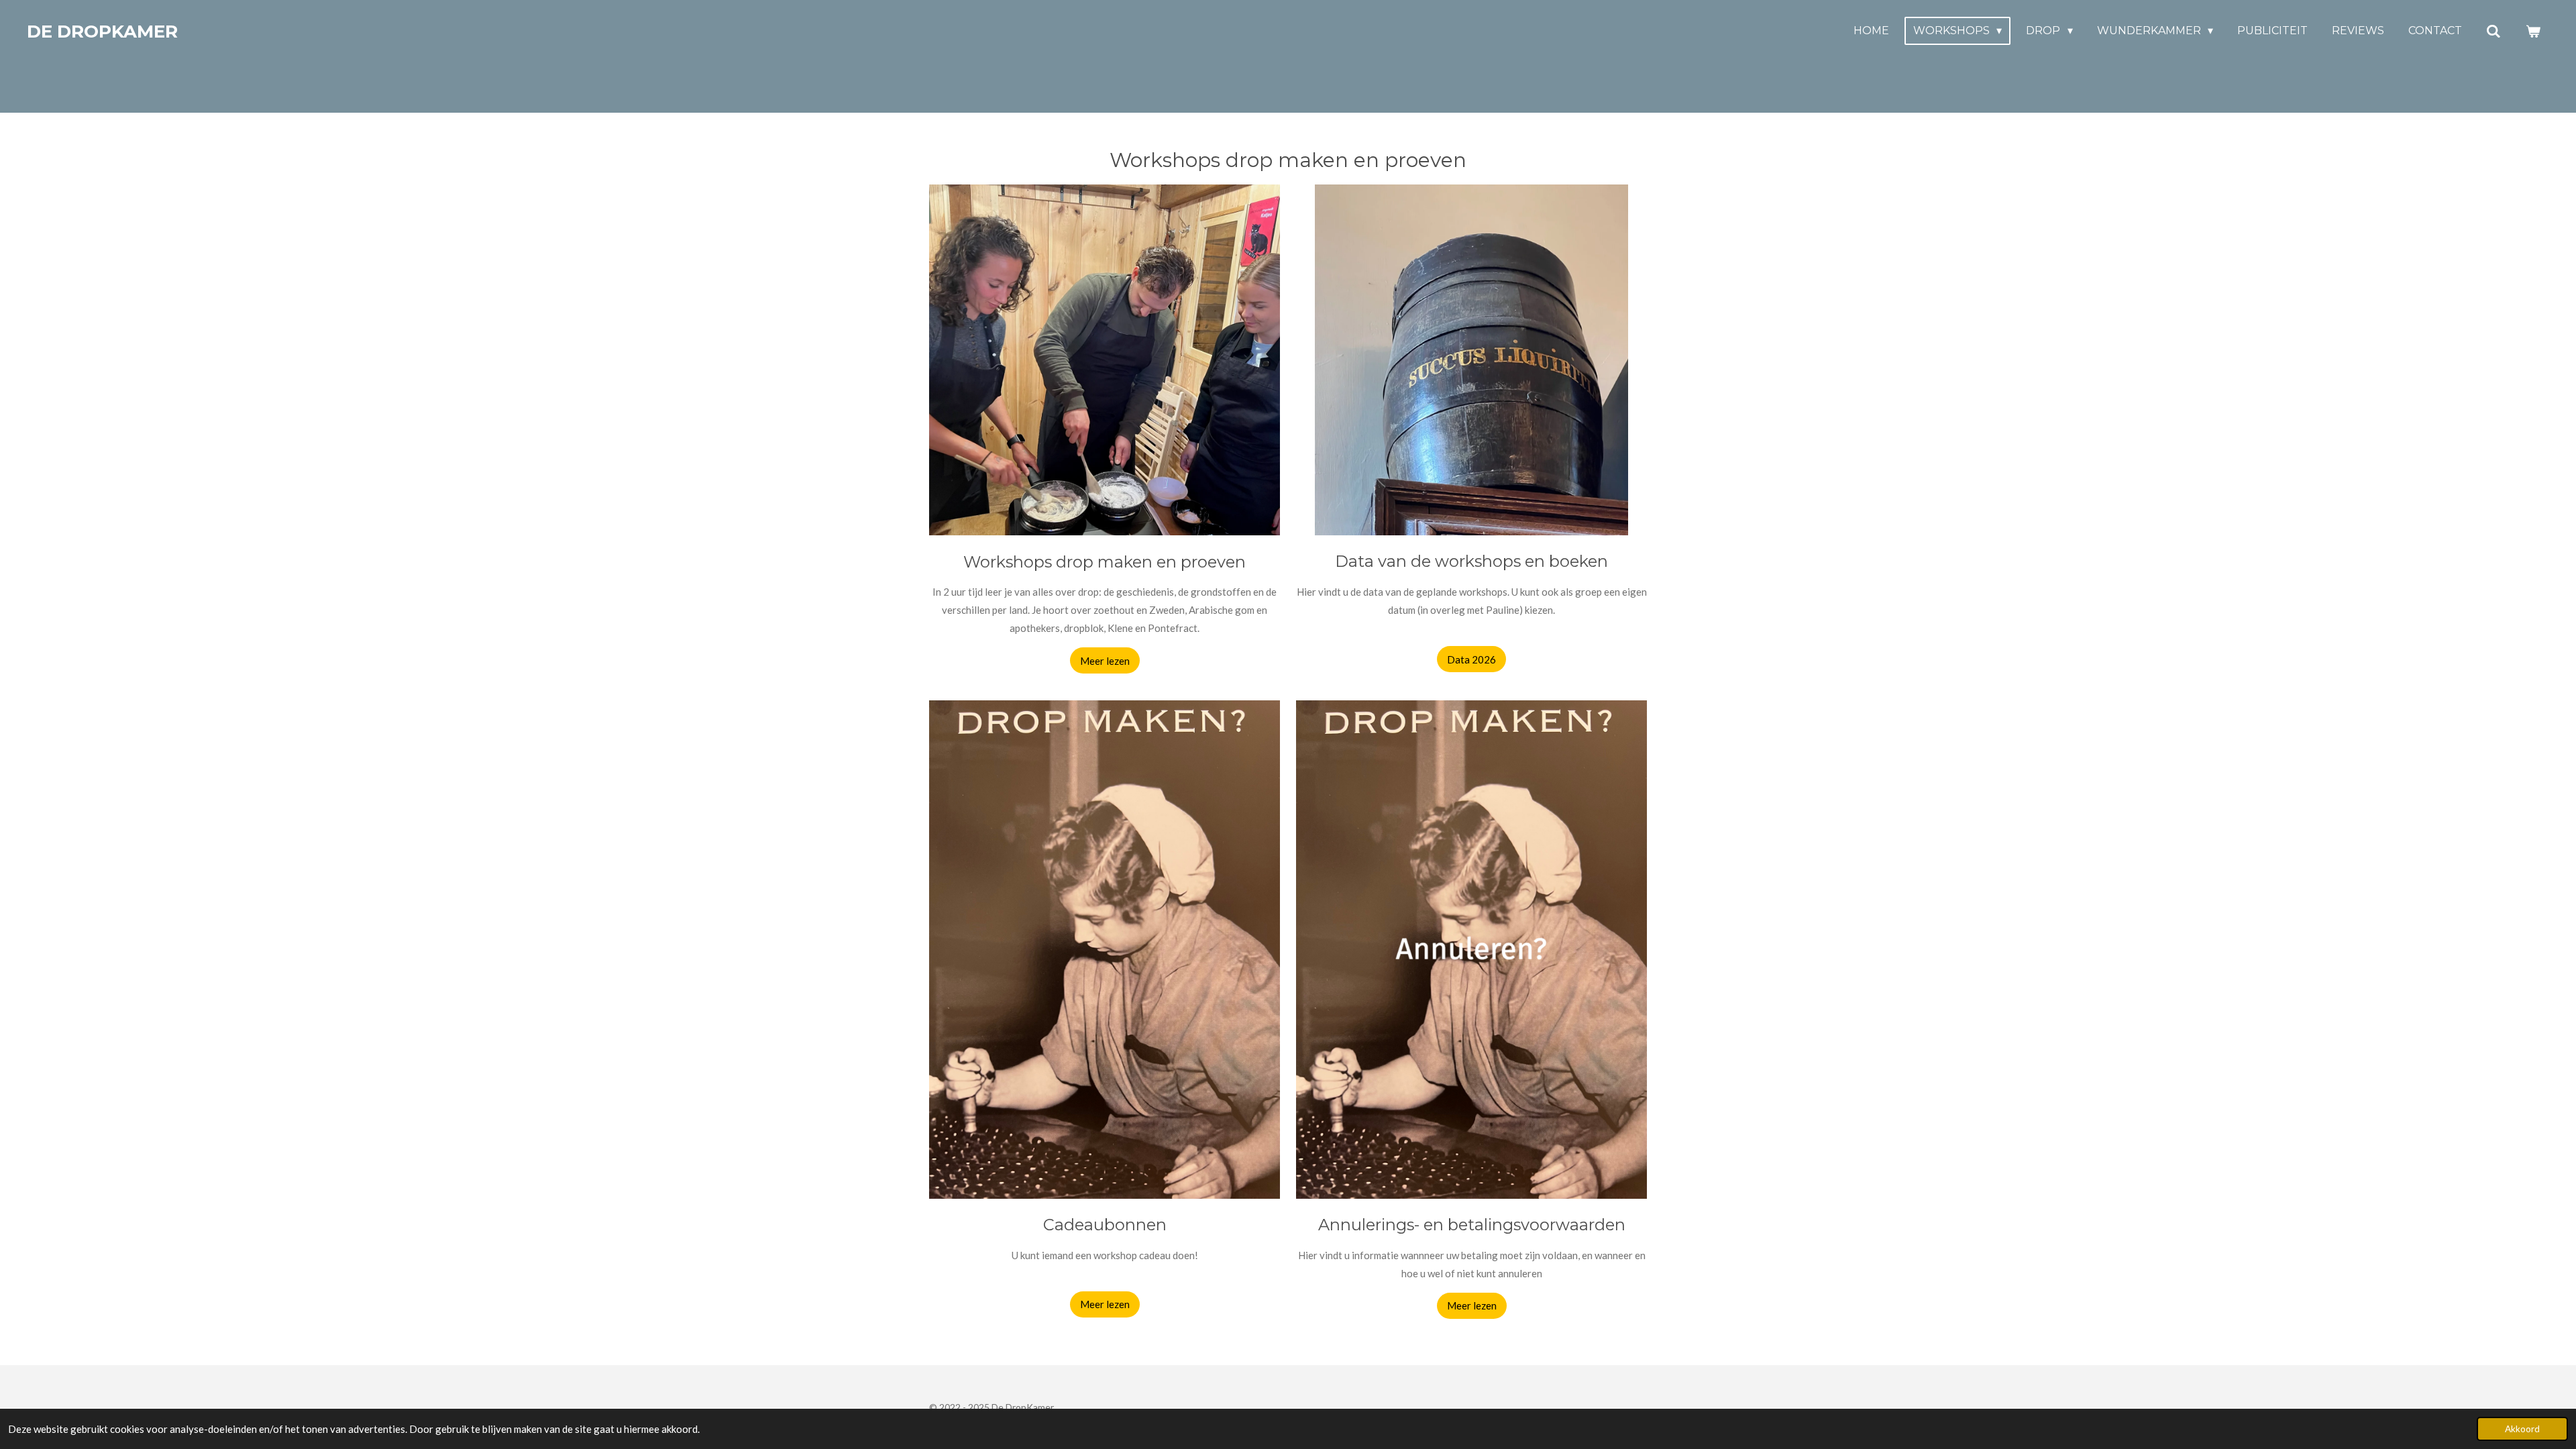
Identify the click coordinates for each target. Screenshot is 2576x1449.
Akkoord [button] (2522, 1429)
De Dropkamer (102, 32)
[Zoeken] (2493, 31)
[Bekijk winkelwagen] (2533, 31)
